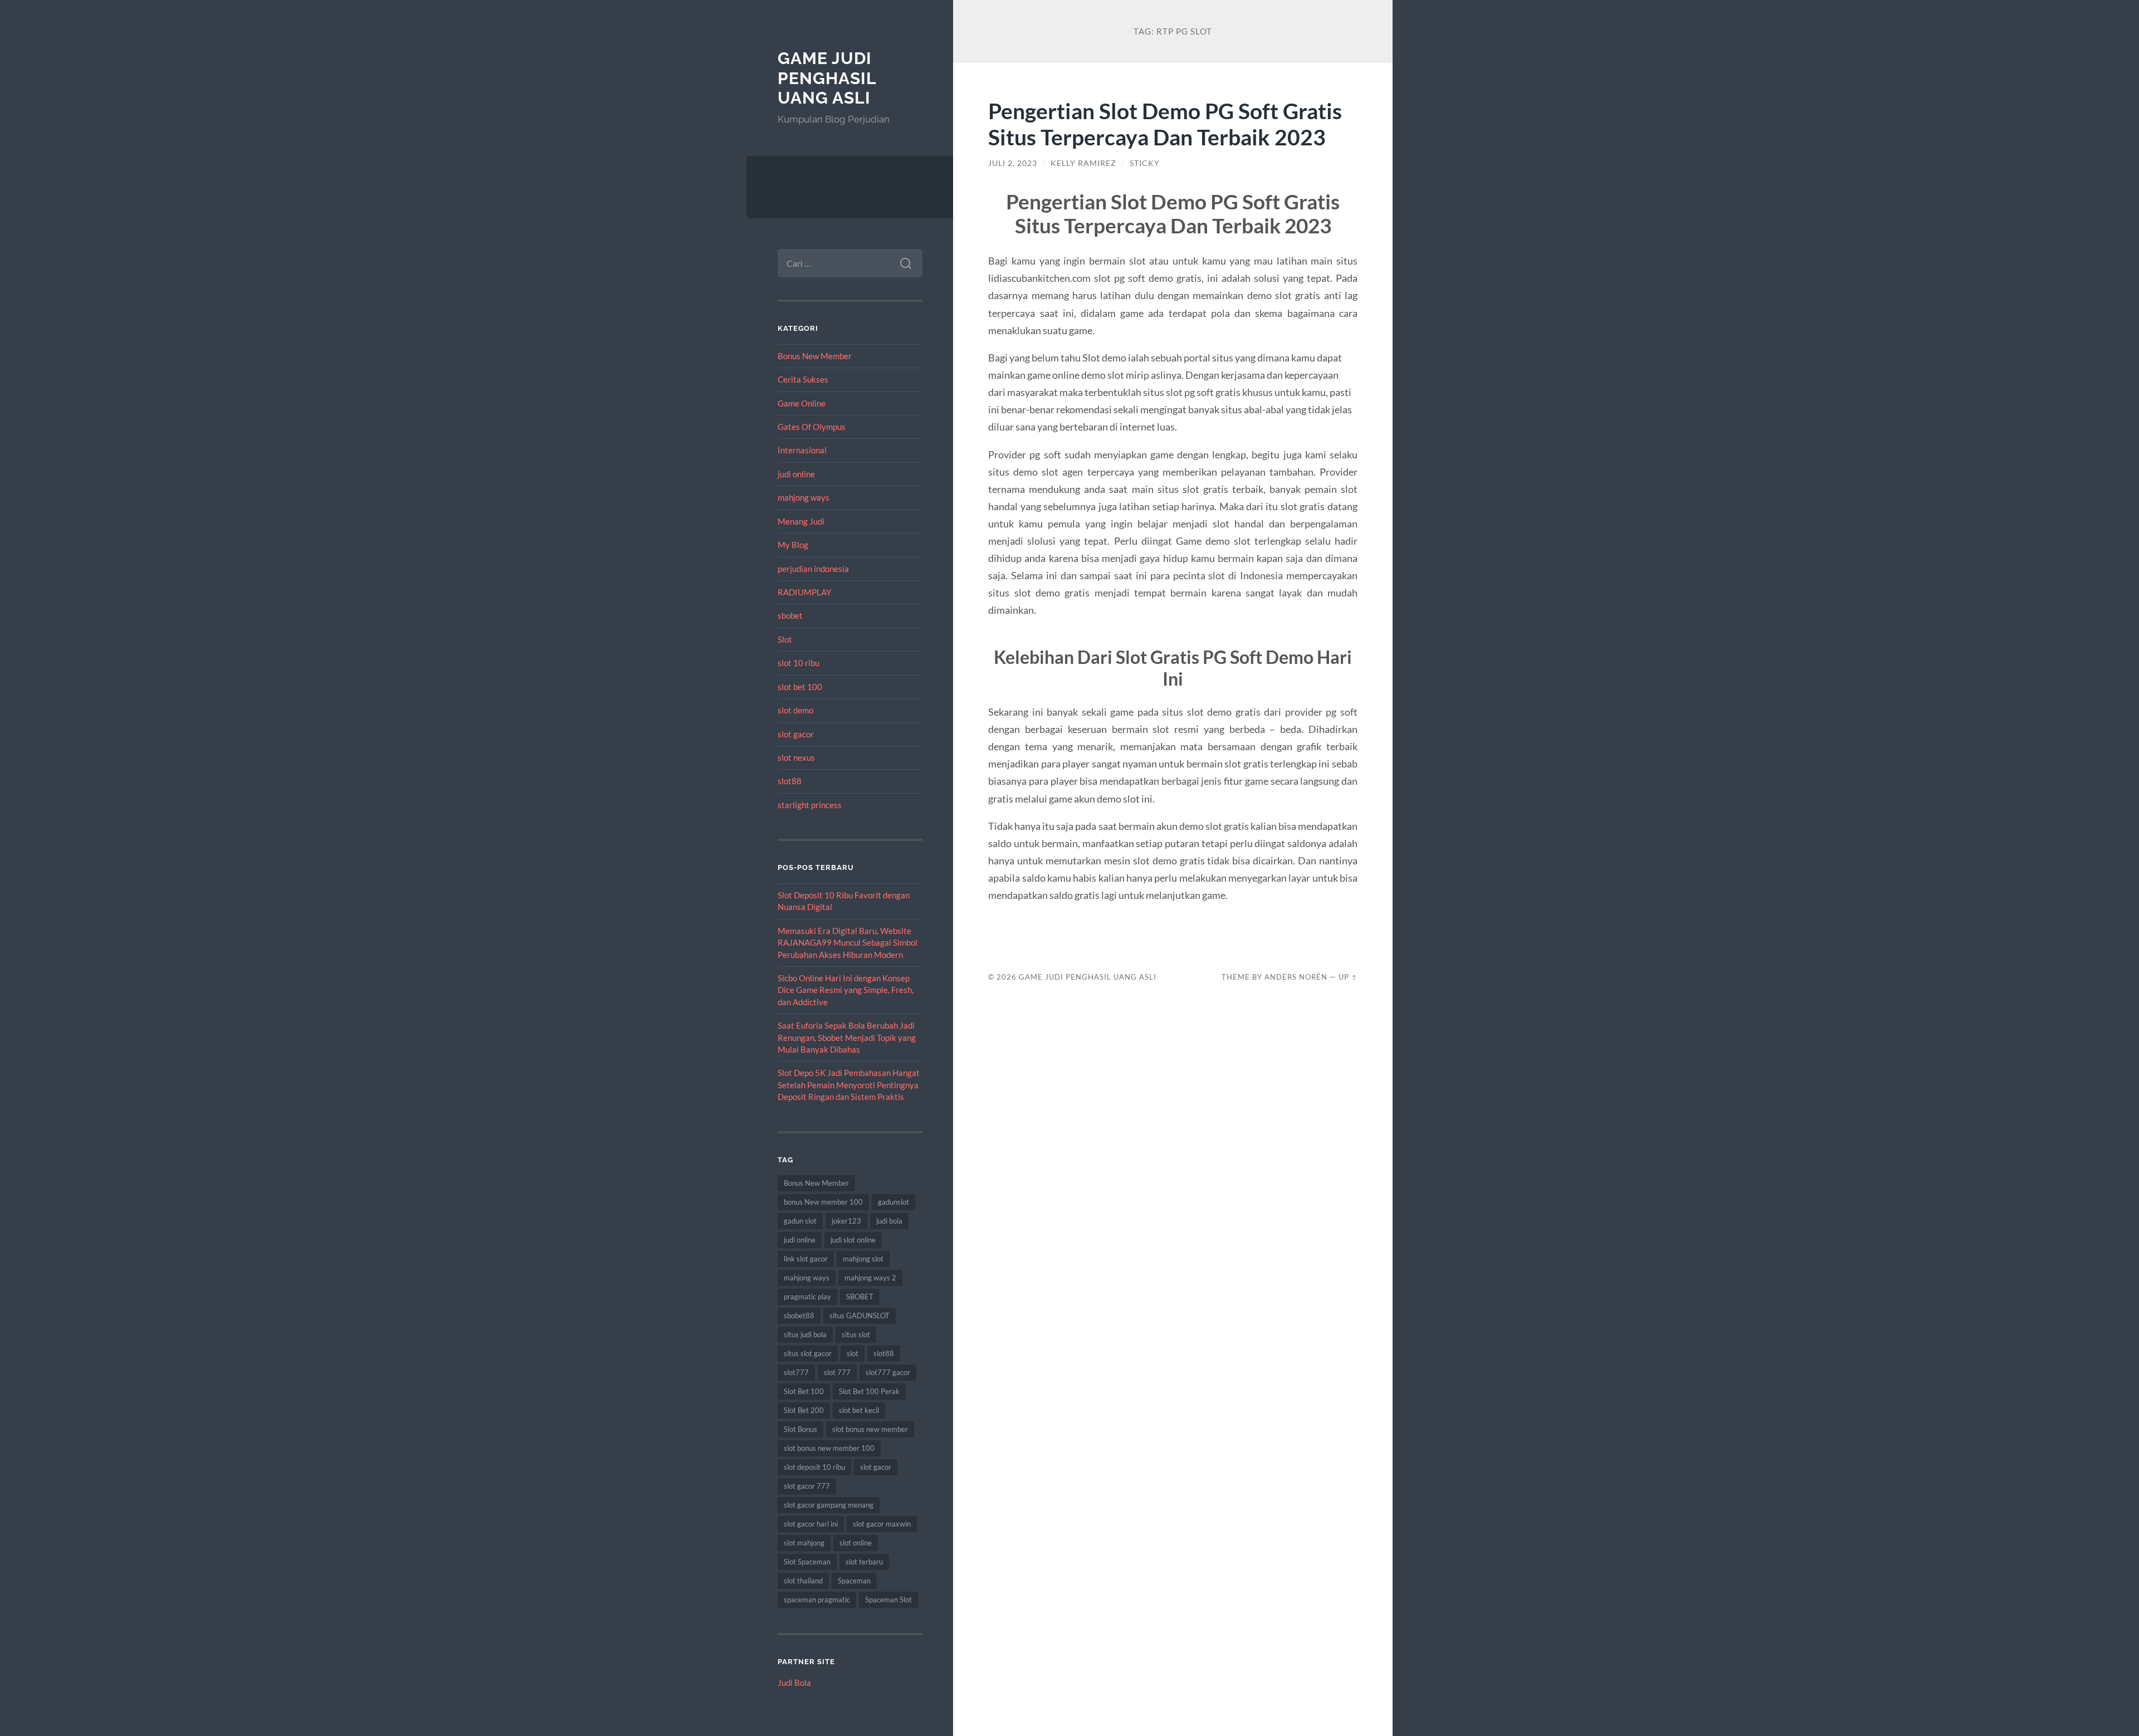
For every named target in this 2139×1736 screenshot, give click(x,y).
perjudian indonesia (813, 569)
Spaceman (854, 1581)
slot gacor (796, 734)
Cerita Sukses (803, 379)
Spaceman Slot (888, 1600)
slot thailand (803, 1581)
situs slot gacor (808, 1353)
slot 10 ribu (799, 663)
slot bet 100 (800, 687)
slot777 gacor (888, 1372)
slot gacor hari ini (811, 1524)
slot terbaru (864, 1562)
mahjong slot (863, 1259)
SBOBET (860, 1297)
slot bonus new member (870, 1429)
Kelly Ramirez (1083, 163)
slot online (856, 1543)
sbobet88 (799, 1316)
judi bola (889, 1221)
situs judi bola (805, 1334)
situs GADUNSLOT (859, 1316)
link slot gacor (806, 1259)
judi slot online (853, 1240)
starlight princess (810, 805)
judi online (796, 474)
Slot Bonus (800, 1429)
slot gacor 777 (807, 1486)
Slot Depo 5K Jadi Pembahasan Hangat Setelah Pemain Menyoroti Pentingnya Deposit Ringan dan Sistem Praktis (849, 1085)
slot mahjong (804, 1543)
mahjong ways (804, 497)
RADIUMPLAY (804, 592)
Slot (785, 639)
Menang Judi (801, 521)
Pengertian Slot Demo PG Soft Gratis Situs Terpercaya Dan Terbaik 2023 (1165, 124)
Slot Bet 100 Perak (869, 1391)
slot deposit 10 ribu (814, 1467)
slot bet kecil (859, 1410)
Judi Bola (794, 1683)
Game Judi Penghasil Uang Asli (827, 78)
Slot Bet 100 (804, 1391)
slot (853, 1353)
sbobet (790, 615)
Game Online (802, 403)
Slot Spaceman (807, 1562)
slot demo (795, 710)
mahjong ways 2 (870, 1278)
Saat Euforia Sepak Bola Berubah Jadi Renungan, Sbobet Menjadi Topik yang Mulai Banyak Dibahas (847, 1037)
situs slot (856, 1334)
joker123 (846, 1221)
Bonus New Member (815, 356)
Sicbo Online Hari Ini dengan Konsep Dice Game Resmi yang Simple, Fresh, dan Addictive (846, 990)
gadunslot (893, 1202)
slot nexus (796, 757)
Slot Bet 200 (804, 1410)
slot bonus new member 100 (829, 1448)
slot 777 (837, 1372)
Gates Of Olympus (812, 427)
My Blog (793, 545)
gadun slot (800, 1221)
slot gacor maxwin (882, 1524)
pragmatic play (807, 1297)
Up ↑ (1348, 977)
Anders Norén (1296, 977)
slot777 (796, 1372)
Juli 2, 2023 (1013, 163)
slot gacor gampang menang (829, 1505)
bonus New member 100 (823, 1202)
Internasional (802, 450)
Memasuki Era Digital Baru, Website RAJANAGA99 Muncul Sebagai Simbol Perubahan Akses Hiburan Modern (848, 943)
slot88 (790, 781)
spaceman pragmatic (817, 1600)
